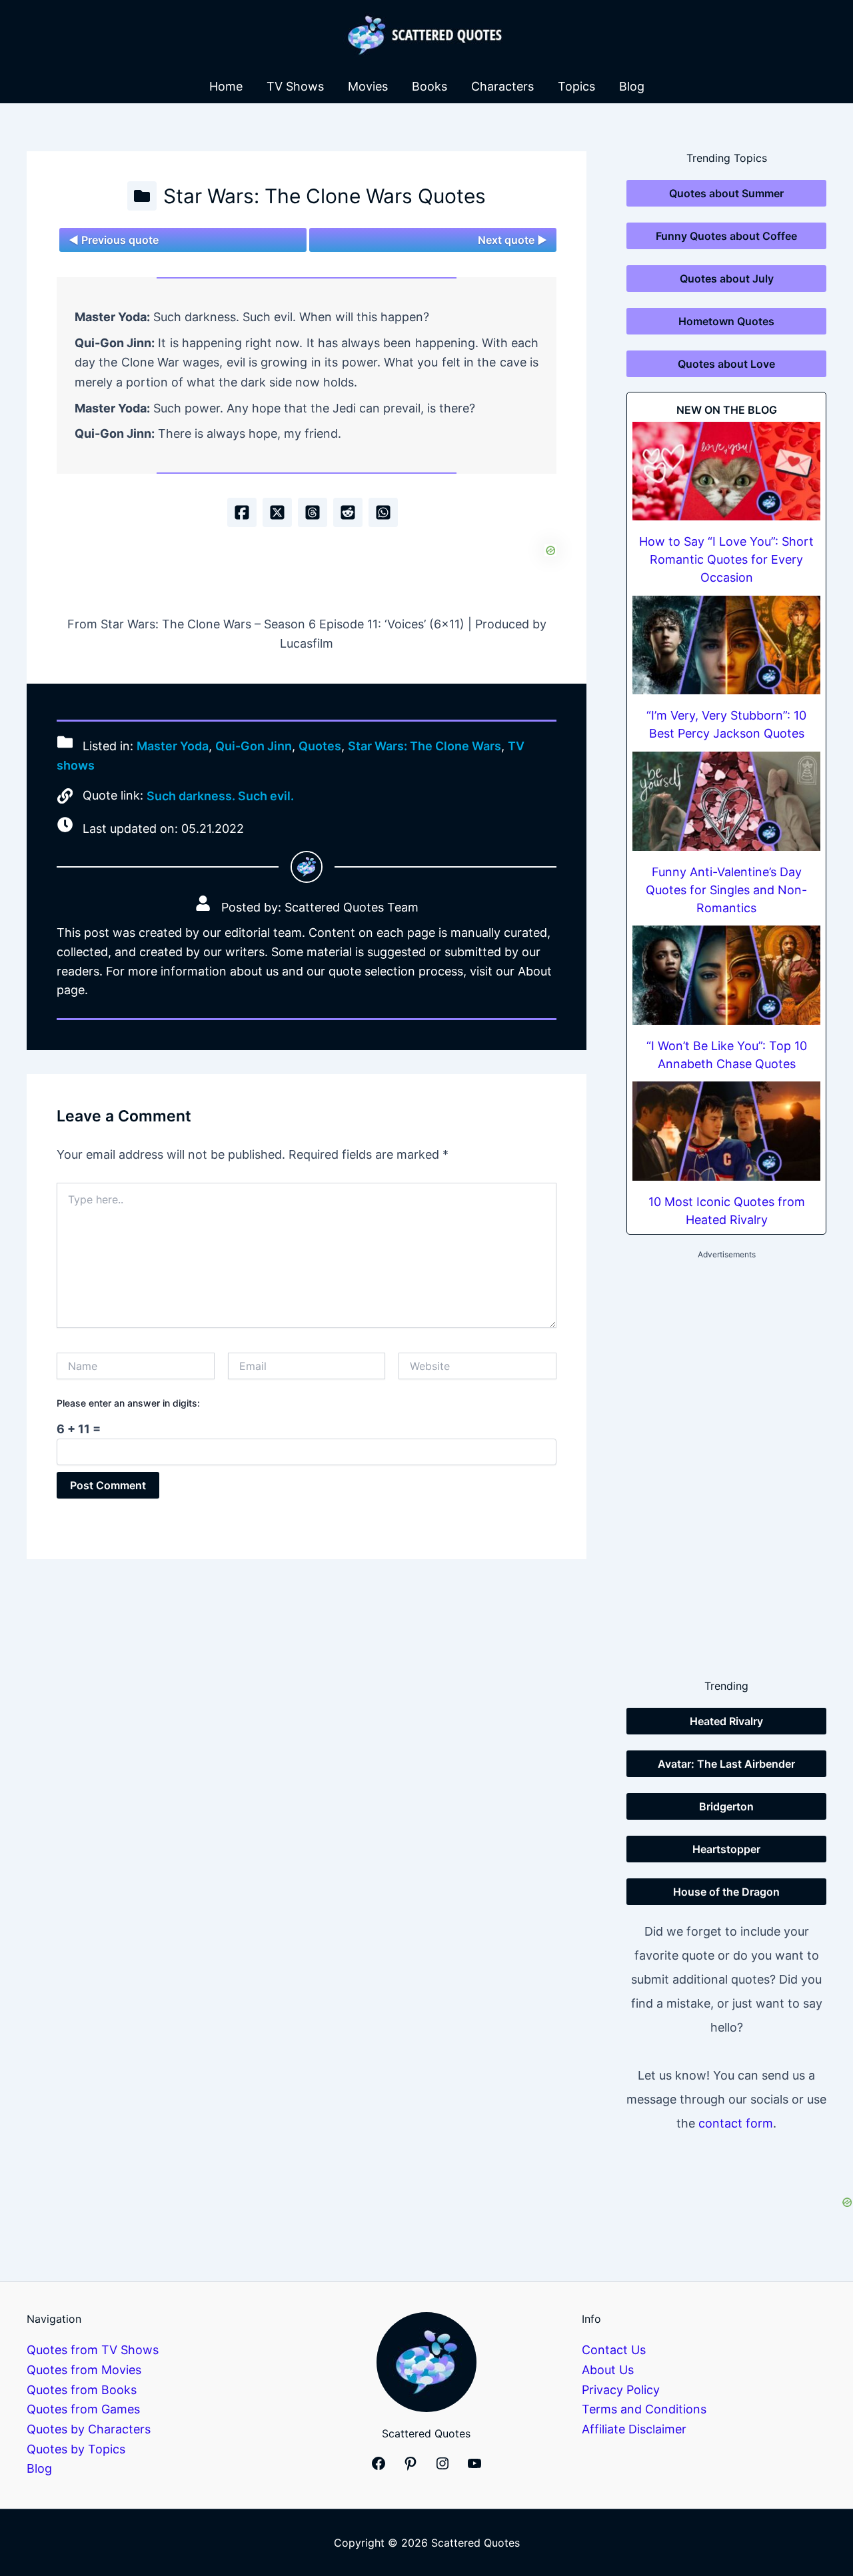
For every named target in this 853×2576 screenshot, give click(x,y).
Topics (576, 86)
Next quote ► (512, 240)
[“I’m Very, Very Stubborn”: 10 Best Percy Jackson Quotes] (726, 645)
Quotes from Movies (84, 2370)
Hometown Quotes (726, 321)
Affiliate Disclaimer (634, 2429)
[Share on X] (277, 512)
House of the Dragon (726, 1892)
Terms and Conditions (644, 2409)
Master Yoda (173, 746)
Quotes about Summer (726, 193)
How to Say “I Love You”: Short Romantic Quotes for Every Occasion (726, 559)
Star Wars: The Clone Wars (425, 746)
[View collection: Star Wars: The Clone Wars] (142, 196)
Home (226, 86)
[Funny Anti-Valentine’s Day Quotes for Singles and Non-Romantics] (726, 801)
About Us (608, 2370)
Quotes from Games (83, 2409)
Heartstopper (726, 1849)
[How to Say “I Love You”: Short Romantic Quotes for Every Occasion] (726, 471)
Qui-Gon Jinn (254, 746)
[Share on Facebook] (242, 512)
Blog (632, 86)
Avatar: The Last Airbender (726, 1764)
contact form (736, 2123)
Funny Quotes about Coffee (726, 236)
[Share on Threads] (313, 512)
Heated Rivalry (726, 1721)
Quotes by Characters (89, 2429)
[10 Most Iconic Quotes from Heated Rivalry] (726, 1131)
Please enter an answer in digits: (128, 1403)
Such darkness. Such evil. (220, 796)
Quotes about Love (726, 364)
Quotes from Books (82, 2390)
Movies (368, 86)
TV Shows (295, 86)
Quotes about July (727, 279)
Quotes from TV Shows (93, 2350)
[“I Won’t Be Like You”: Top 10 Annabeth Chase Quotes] (726, 975)
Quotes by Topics (76, 2449)
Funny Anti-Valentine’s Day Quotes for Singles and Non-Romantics (726, 890)
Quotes (320, 746)
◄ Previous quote (114, 240)
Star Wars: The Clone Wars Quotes (325, 196)
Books (429, 86)
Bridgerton (726, 1806)
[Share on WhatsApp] (383, 512)
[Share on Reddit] (348, 512)
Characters (502, 86)
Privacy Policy (621, 2390)
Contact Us (614, 2350)
